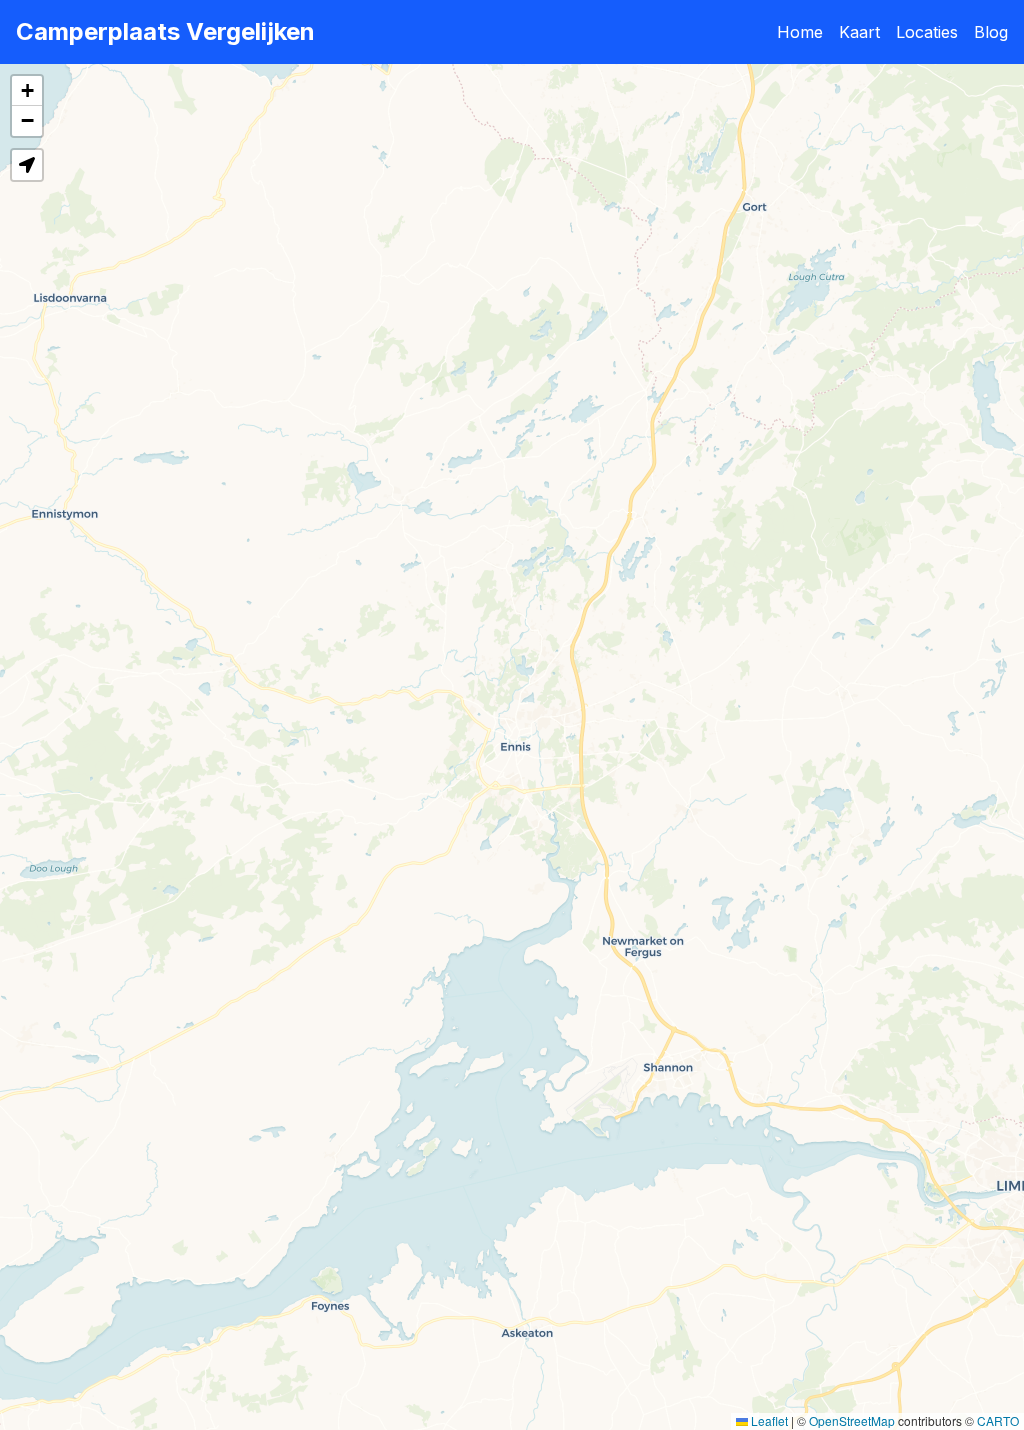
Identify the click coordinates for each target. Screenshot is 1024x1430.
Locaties (927, 32)
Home (800, 32)
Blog (991, 32)
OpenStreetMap (852, 1420)
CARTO (998, 1420)
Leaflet (768, 1420)
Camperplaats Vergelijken (165, 31)
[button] (27, 91)
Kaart (859, 32)
